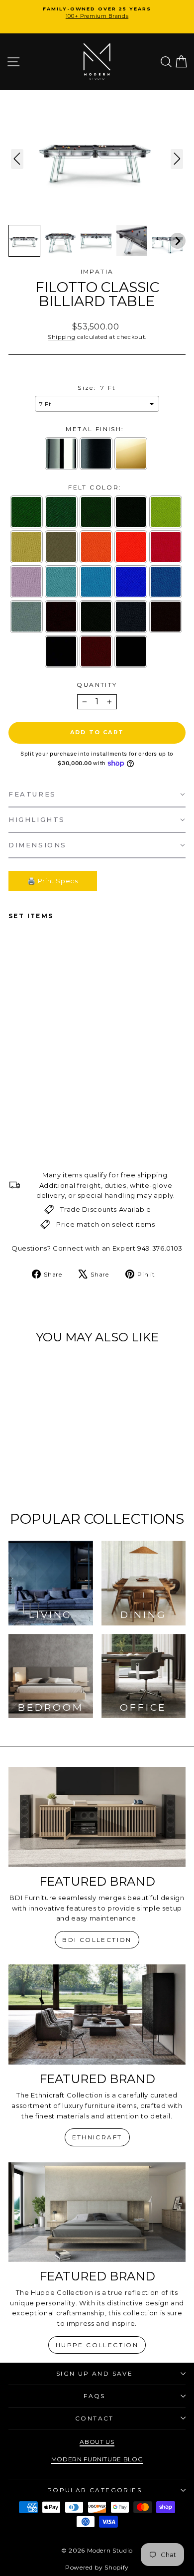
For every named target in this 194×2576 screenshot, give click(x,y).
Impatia (97, 271)
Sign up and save (95, 2373)
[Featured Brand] (97, 1817)
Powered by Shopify (97, 2567)
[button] (24, 241)
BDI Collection (97, 1940)
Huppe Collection (97, 2345)
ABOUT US (97, 2442)
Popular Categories (95, 2490)
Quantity (97, 685)
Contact (95, 2418)
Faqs (95, 2396)
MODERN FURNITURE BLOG (97, 2459)
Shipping (61, 337)
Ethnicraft (97, 2137)
